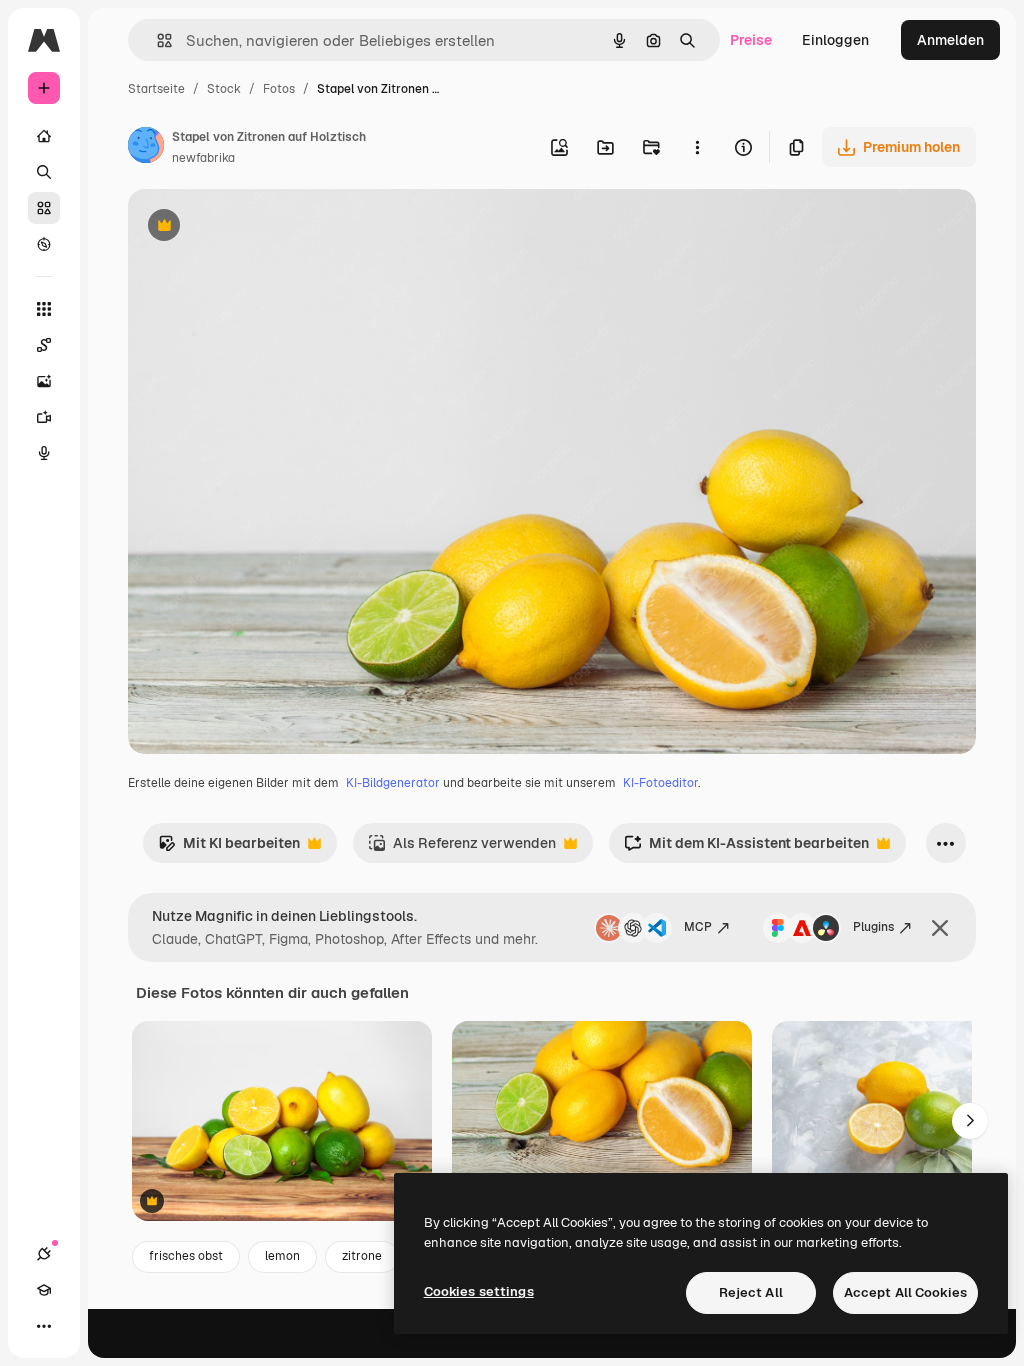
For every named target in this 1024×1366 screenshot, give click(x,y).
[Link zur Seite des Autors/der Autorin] (146, 148)
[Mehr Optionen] (697, 147)
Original (256, 227)
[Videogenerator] (44, 417)
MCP (698, 927)
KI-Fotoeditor (660, 783)
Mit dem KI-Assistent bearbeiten (746, 848)
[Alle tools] (44, 309)
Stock (224, 89)
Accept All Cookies (905, 1292)
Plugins (873, 927)
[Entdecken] (44, 244)
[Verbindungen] (44, 1254)
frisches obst (186, 1256)
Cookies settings (479, 1291)
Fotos (279, 89)
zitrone (362, 1256)
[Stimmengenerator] (44, 453)
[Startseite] (44, 136)
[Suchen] (44, 172)
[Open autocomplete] (156, 40)
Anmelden (950, 40)
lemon (282, 1256)
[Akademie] (44, 1290)
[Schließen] (940, 928)
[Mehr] (44, 1326)
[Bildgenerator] (44, 381)
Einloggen (835, 40)
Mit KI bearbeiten (229, 848)
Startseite (156, 89)
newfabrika (203, 158)
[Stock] (44, 208)
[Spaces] (44, 345)
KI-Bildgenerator (393, 783)
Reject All (751, 1292)
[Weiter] (970, 1121)
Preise (751, 40)
